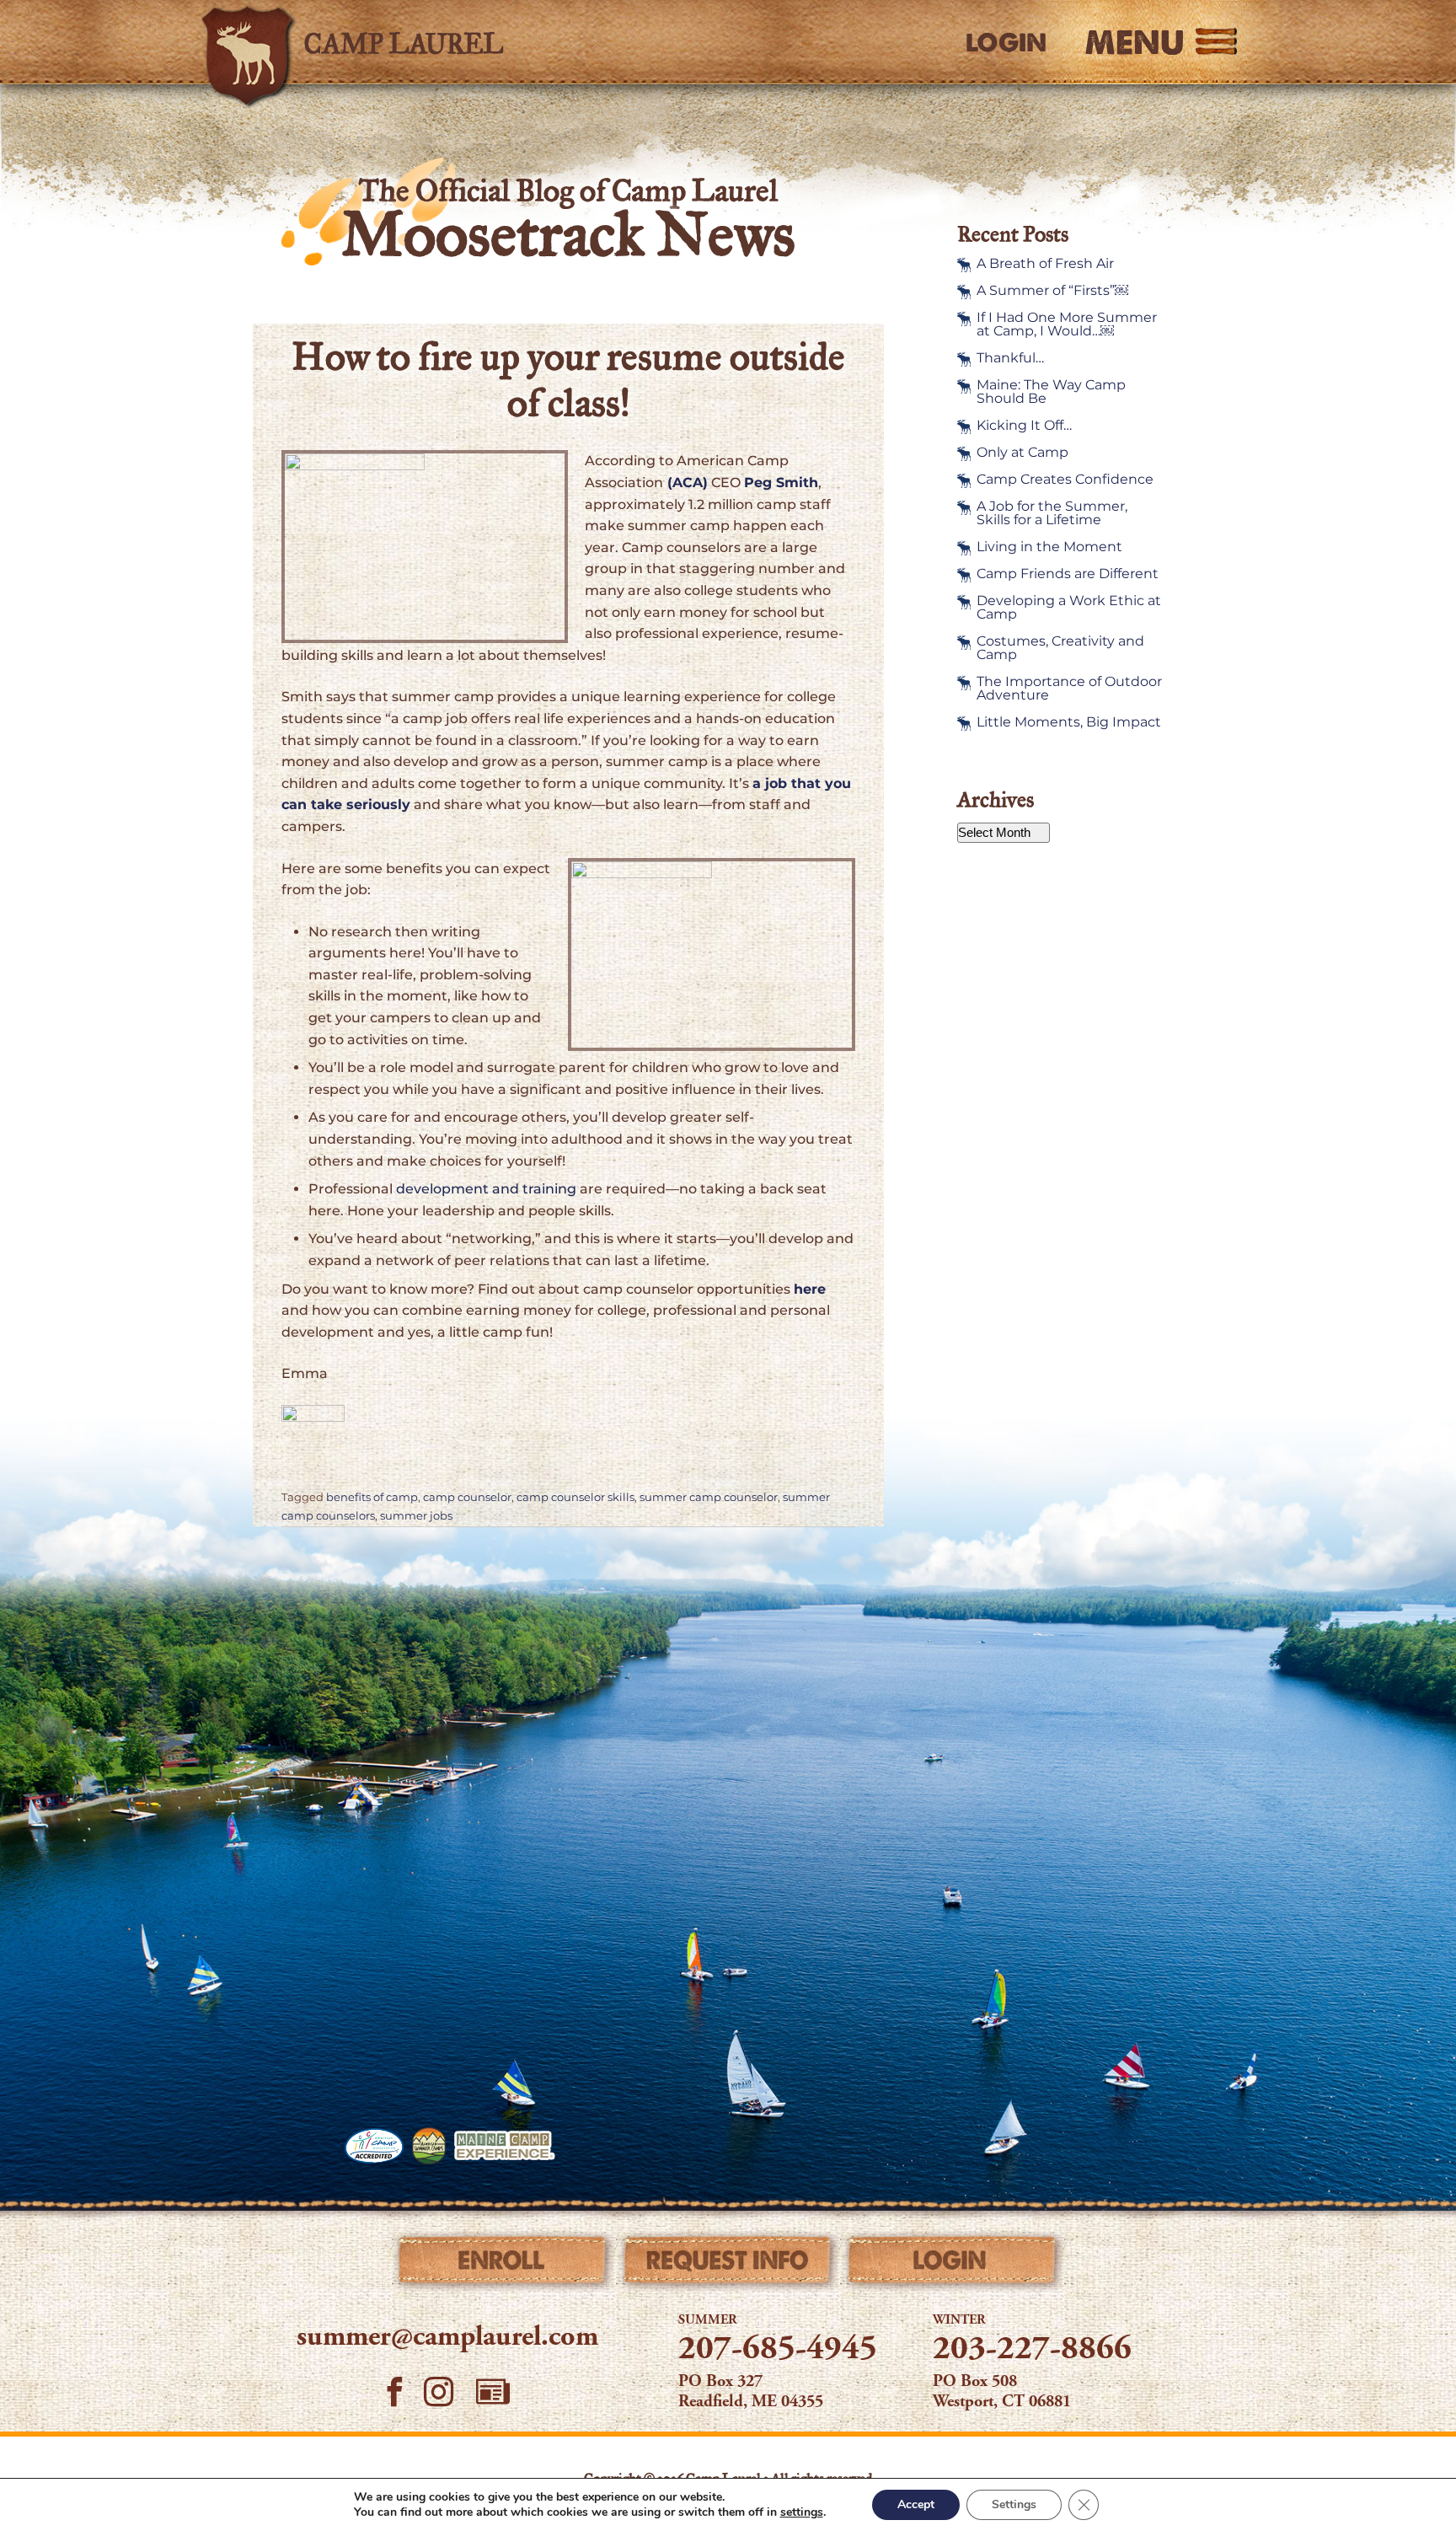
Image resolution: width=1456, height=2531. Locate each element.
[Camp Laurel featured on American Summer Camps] (429, 2146)
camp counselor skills (575, 1497)
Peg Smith (781, 483)
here (810, 1289)
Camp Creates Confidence (1065, 480)
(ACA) (685, 483)
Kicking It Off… (1024, 426)
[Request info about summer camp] (728, 2264)
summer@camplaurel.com (447, 2338)
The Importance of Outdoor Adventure (1069, 689)
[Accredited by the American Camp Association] (374, 2146)
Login (1006, 43)
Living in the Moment (1049, 547)
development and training (486, 1189)
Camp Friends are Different (1068, 574)
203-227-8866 (1032, 2351)
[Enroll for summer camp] (503, 2264)
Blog (493, 2392)
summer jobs (416, 1516)
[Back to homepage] (438, 42)
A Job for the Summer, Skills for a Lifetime (1052, 513)
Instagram (439, 2392)
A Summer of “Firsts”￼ (1052, 291)
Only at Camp (1022, 453)
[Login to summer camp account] (953, 2264)
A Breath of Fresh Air (1045, 264)
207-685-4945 (778, 2351)
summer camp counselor (709, 1497)
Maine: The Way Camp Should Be (1051, 392)
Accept (916, 2504)
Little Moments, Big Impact (1069, 722)
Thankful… (1010, 358)
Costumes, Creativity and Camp (1060, 648)
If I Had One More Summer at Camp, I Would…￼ (1067, 324)
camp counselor (467, 1497)
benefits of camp (372, 1497)
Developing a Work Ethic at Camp (1069, 608)
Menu (1135, 42)
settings (802, 2512)
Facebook (395, 2392)
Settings (1014, 2504)
